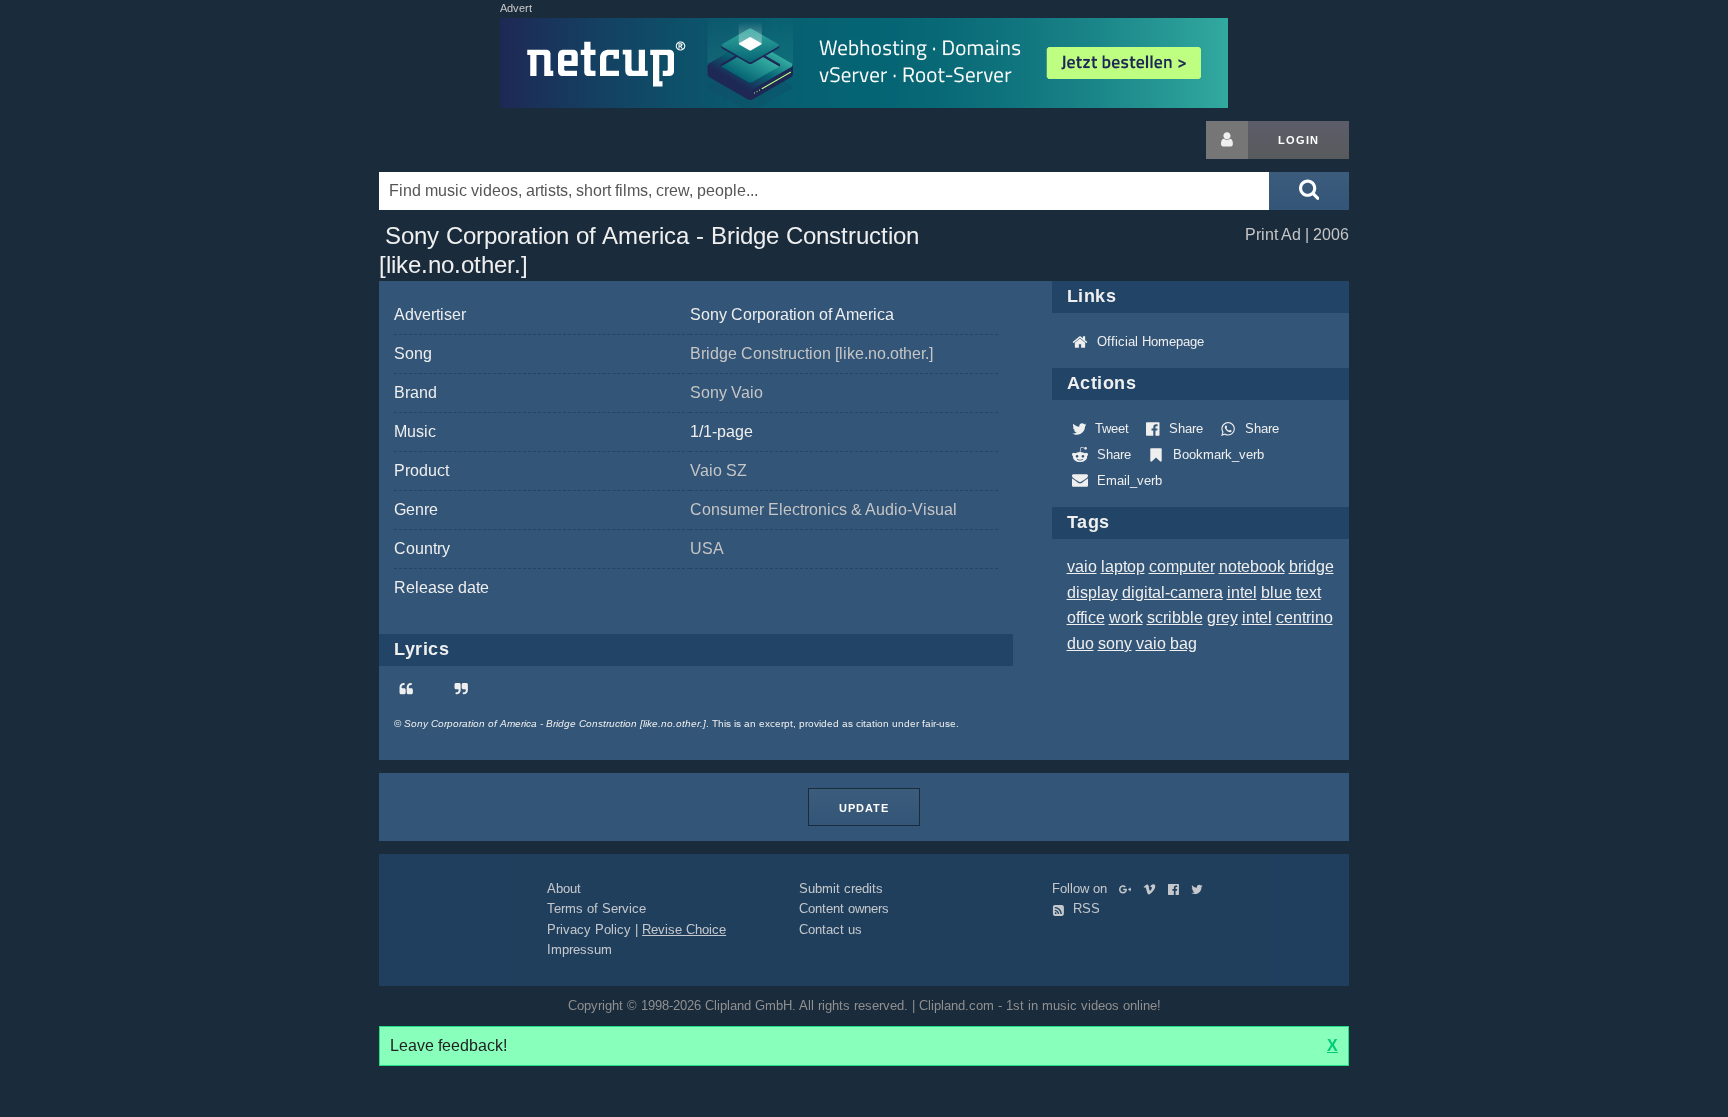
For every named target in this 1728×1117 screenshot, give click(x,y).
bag (1183, 643)
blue (1276, 592)
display (1092, 592)
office (1086, 617)
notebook (1252, 566)
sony (1115, 643)
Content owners (844, 908)
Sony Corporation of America (792, 314)
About (564, 888)
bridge (1311, 566)
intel (1242, 592)
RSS (1084, 908)
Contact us (830, 929)
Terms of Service (596, 908)
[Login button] (1227, 140)
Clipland (484, 140)
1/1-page (721, 431)
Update (864, 808)
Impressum (579, 949)
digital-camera (1172, 592)
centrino (1304, 617)
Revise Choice (684, 929)
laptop (1123, 566)
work (1126, 617)
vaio (1082, 566)
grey (1222, 617)
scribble (1175, 617)
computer (1182, 566)
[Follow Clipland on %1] (1129, 888)
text (1308, 592)
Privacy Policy (589, 929)
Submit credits (841, 888)
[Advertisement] (1509, 421)
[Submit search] (1309, 191)
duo (1080, 643)
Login (1298, 140)
